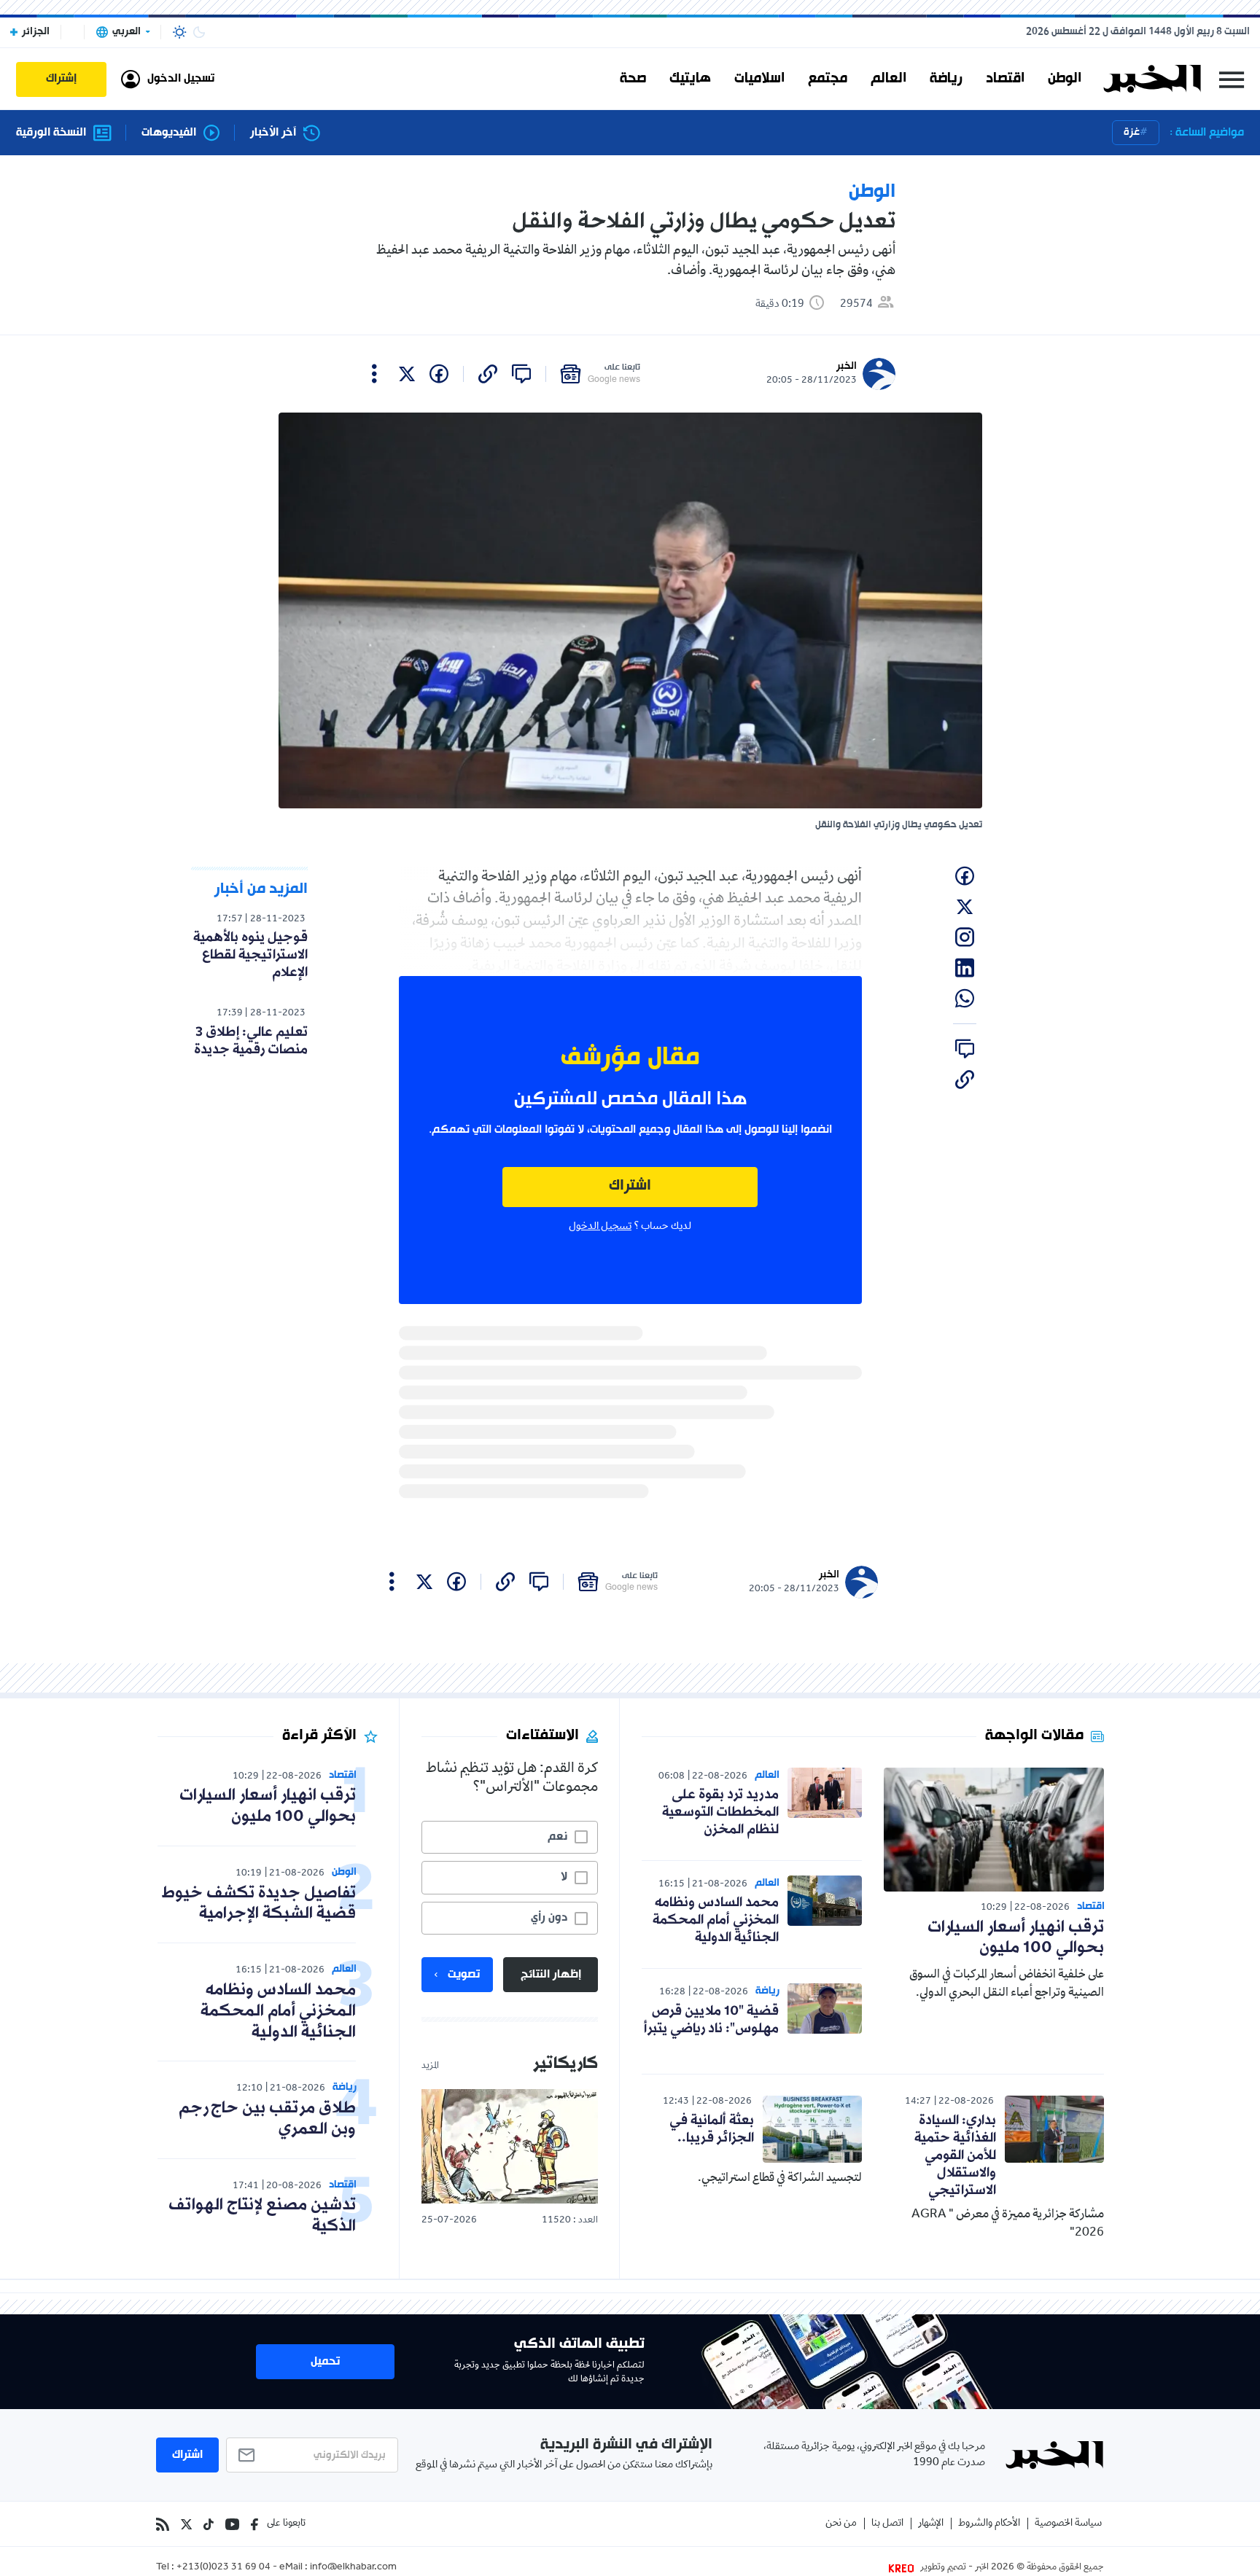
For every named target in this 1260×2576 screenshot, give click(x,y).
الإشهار (931, 2524)
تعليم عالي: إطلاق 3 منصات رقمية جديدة (251, 1041)
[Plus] (374, 374)
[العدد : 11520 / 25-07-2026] (510, 2146)
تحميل (325, 2362)
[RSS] (163, 2524)
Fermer (1232, 79)
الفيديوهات (169, 133)
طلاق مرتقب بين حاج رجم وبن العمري (267, 2119)
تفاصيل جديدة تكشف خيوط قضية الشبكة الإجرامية (259, 1904)
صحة (633, 79)
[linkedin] (965, 968)
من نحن (841, 2524)
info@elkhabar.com (353, 2568)
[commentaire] (521, 374)
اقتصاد (1005, 79)
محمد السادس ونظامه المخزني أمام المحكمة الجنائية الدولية (716, 1920)
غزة (1132, 132)
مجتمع (828, 79)
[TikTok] (209, 2524)
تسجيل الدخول (600, 1227)
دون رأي (549, 1918)
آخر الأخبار (273, 133)
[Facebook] (254, 2524)
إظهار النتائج (551, 1975)
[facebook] (439, 374)
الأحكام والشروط (989, 2524)
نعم (557, 1837)
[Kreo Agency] (903, 2568)
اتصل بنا (887, 2524)
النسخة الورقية (51, 133)
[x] (407, 374)
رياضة (946, 79)
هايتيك (690, 79)
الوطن (1065, 79)
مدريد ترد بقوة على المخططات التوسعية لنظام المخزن (720, 1812)
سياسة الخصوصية (1068, 2524)
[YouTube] (232, 2524)
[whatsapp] (965, 999)
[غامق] (199, 32)
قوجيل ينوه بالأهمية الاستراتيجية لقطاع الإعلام (250, 955)
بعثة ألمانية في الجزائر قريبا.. (712, 2129)
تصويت (464, 1975)
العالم (888, 79)
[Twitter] (186, 2524)
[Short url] (488, 374)
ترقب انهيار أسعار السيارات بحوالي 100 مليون (1016, 1938)
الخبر (847, 366)
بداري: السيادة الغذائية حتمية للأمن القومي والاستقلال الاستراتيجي (955, 2155)
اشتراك (630, 1186)
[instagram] (965, 937)
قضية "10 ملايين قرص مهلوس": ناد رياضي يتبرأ (711, 2020)
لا (564, 1877)
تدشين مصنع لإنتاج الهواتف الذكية (262, 2216)
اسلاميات (759, 79)
